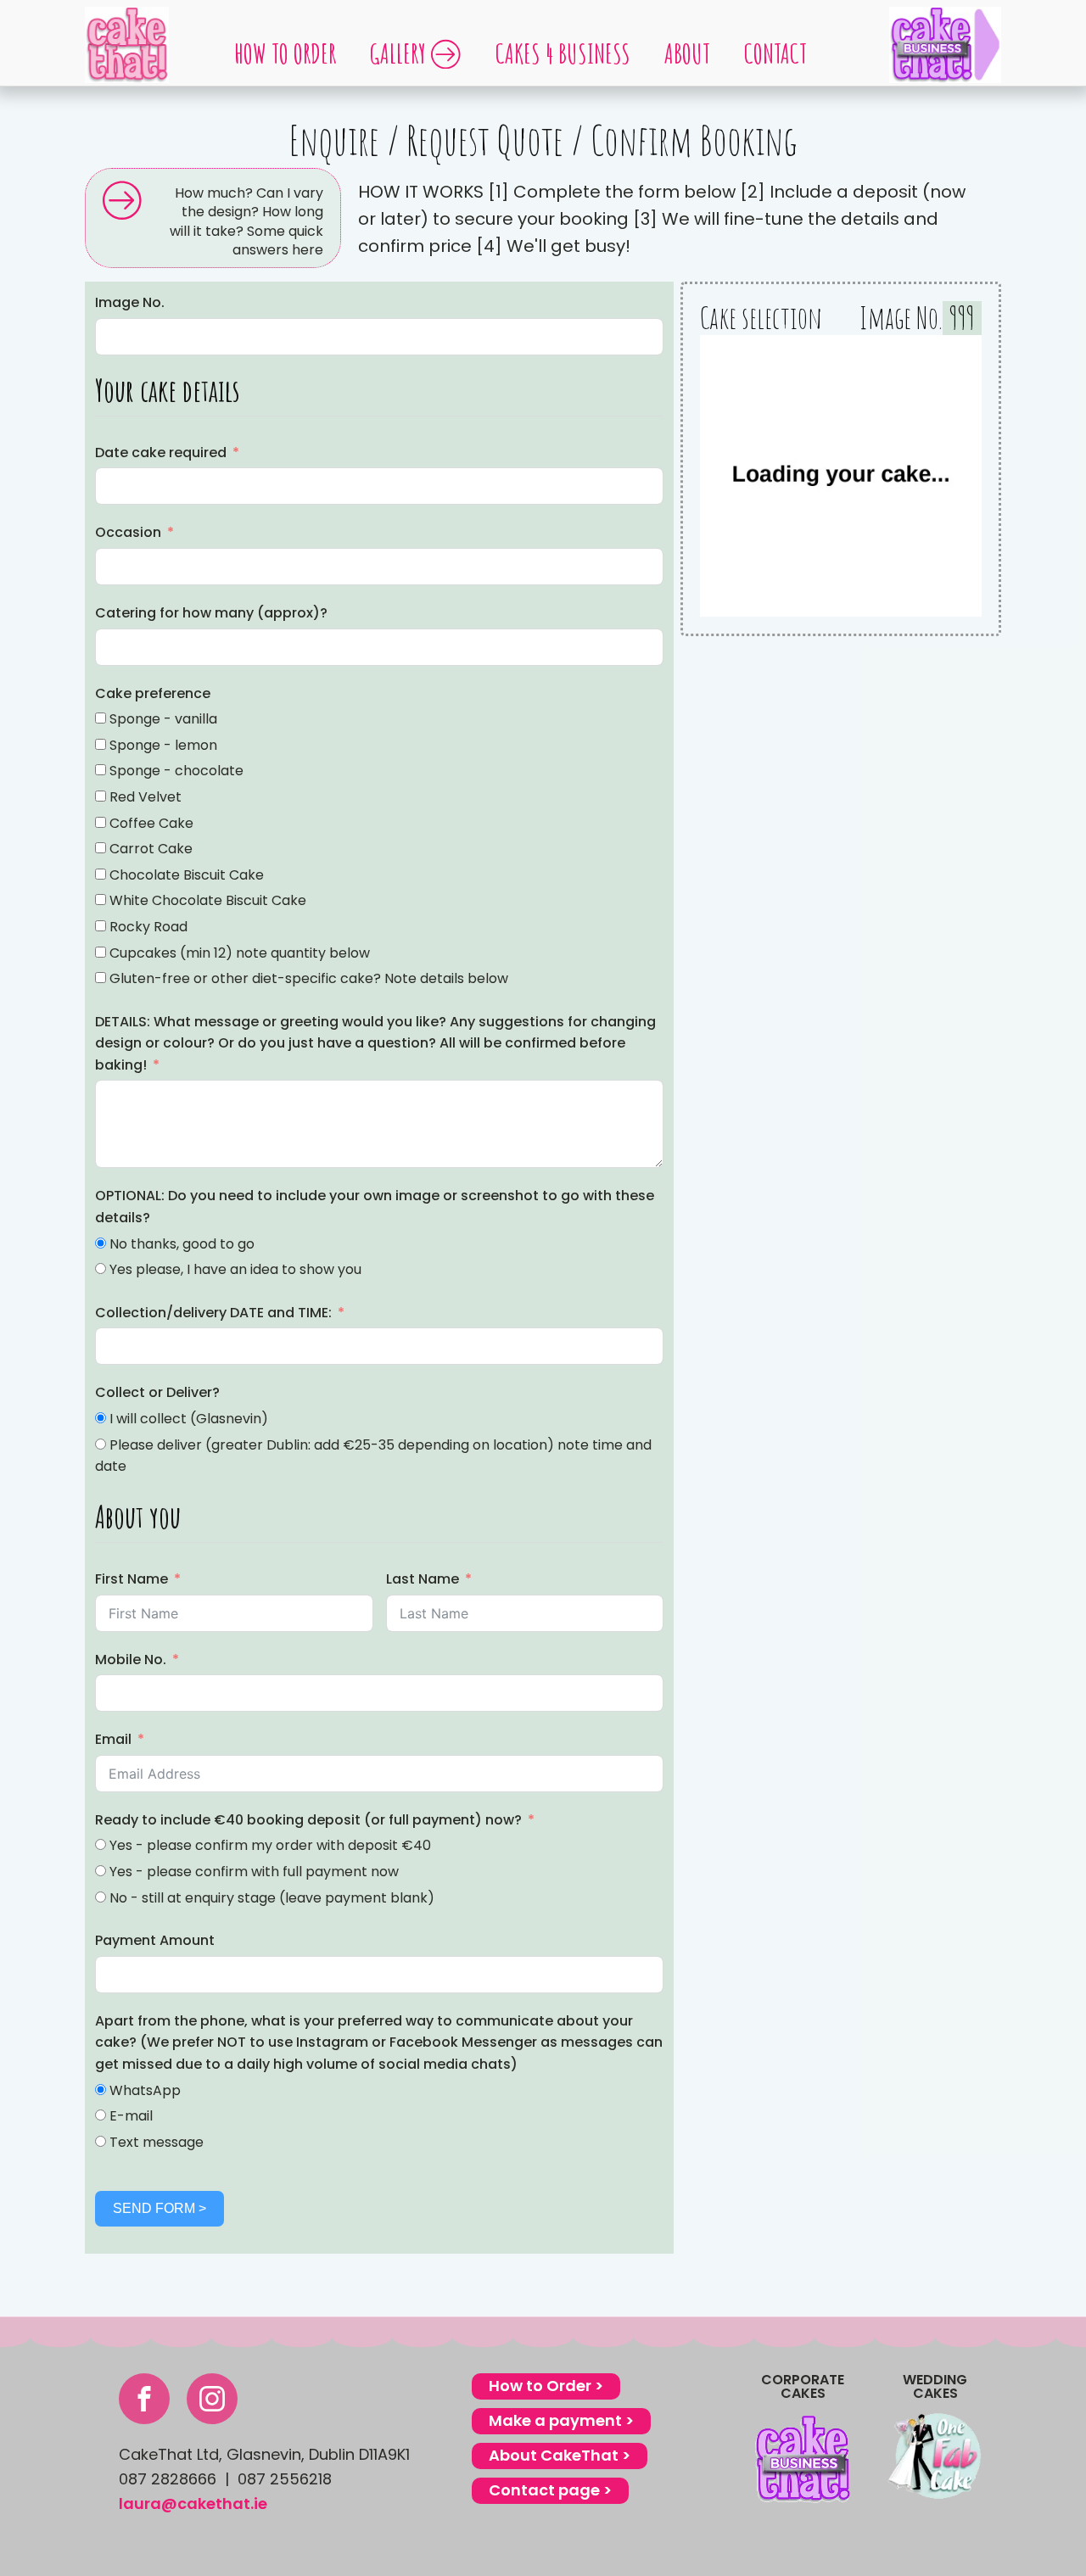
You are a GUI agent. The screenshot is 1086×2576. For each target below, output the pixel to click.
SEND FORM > (160, 2208)
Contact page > (550, 2490)
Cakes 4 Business (563, 53)
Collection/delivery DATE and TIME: (213, 1313)
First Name (132, 1579)
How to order (285, 53)
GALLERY (398, 53)
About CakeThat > (560, 2455)
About (687, 53)
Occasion (128, 532)
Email (113, 1739)
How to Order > (546, 2386)
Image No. (130, 302)
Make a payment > (561, 2420)
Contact (775, 53)
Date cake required (161, 453)
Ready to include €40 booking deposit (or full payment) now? (308, 1820)
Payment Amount (155, 1940)
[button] (213, 218)
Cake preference (153, 693)
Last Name (423, 1579)
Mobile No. (131, 1660)
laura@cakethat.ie (193, 2503)
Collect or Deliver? (157, 1392)
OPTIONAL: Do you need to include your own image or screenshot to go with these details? (375, 1207)
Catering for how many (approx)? (211, 613)
